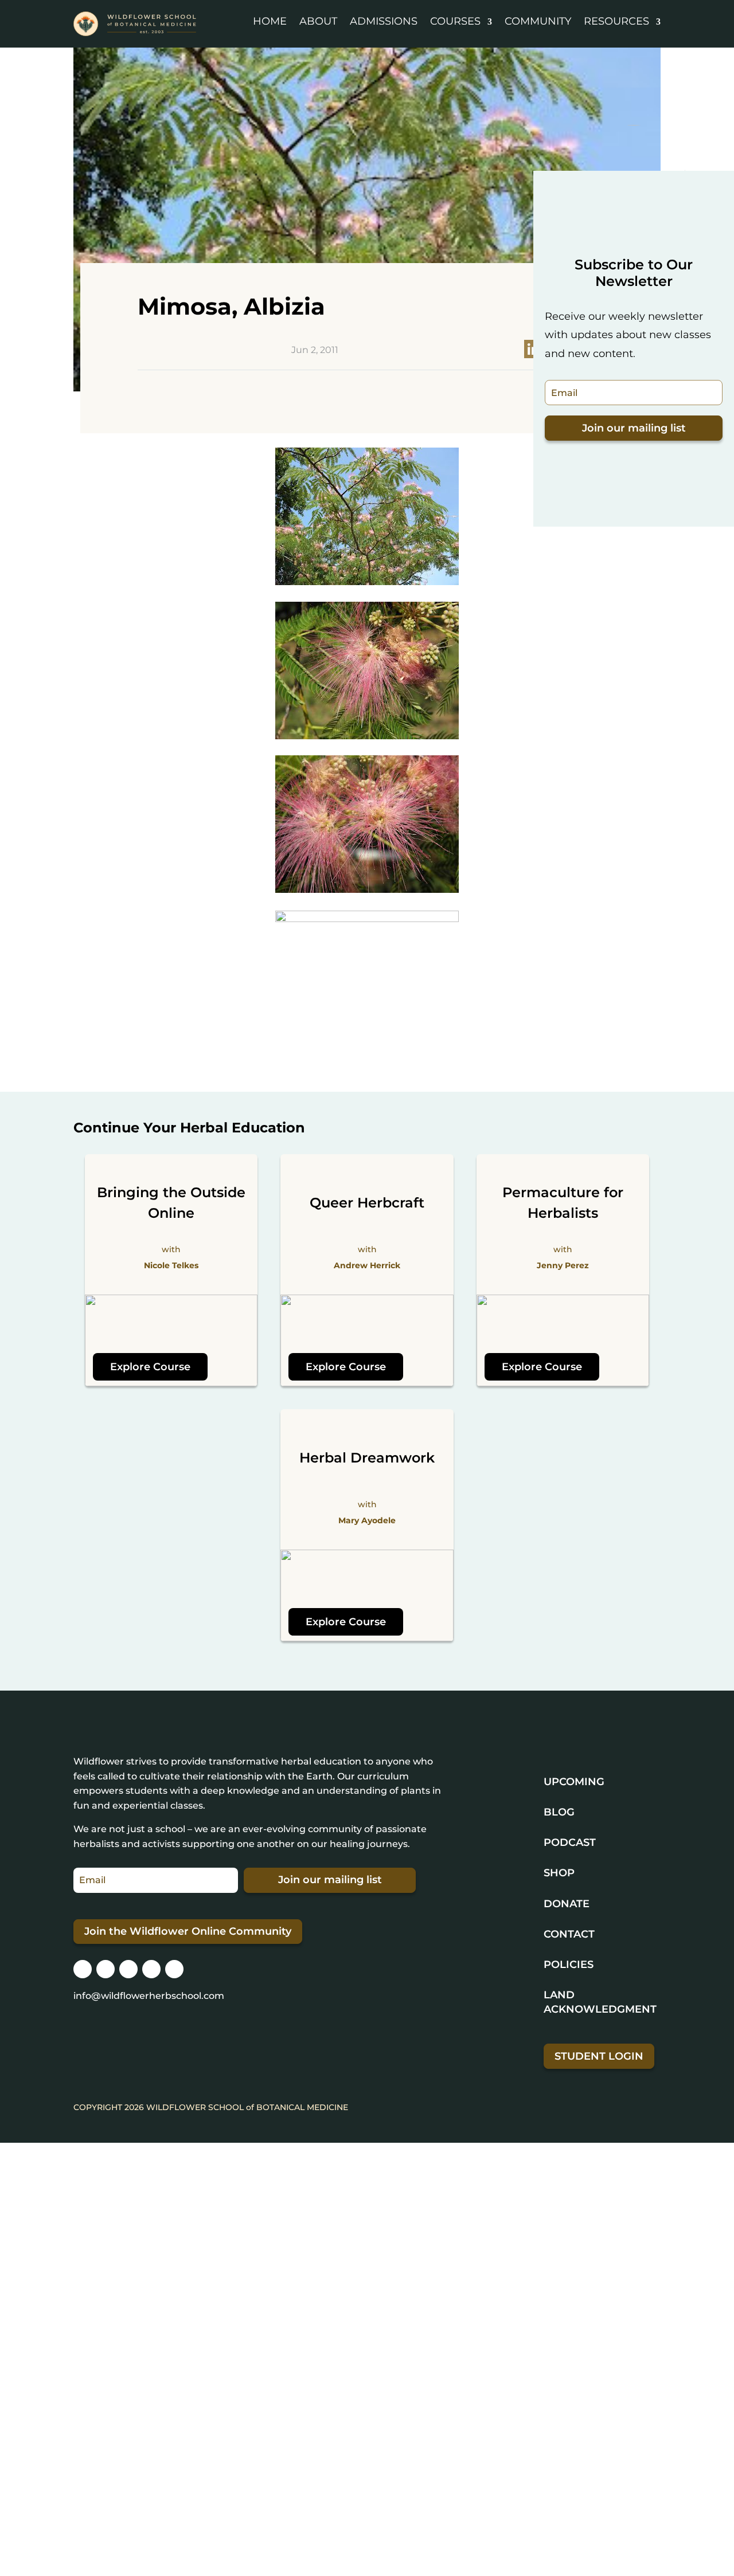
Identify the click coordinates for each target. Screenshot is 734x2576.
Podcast (570, 1842)
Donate (567, 1904)
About (318, 21)
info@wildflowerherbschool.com (149, 1996)
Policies (569, 1965)
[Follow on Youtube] (174, 1969)
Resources (616, 21)
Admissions (384, 21)
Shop (559, 1873)
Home (270, 21)
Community (538, 21)
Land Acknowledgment (600, 2002)
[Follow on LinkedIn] (151, 1969)
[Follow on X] (128, 1969)
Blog (559, 1812)
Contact (569, 1934)
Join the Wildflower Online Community (188, 1931)
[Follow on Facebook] (106, 1969)
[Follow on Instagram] (83, 1969)
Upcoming (574, 1782)
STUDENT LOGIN (599, 2056)
